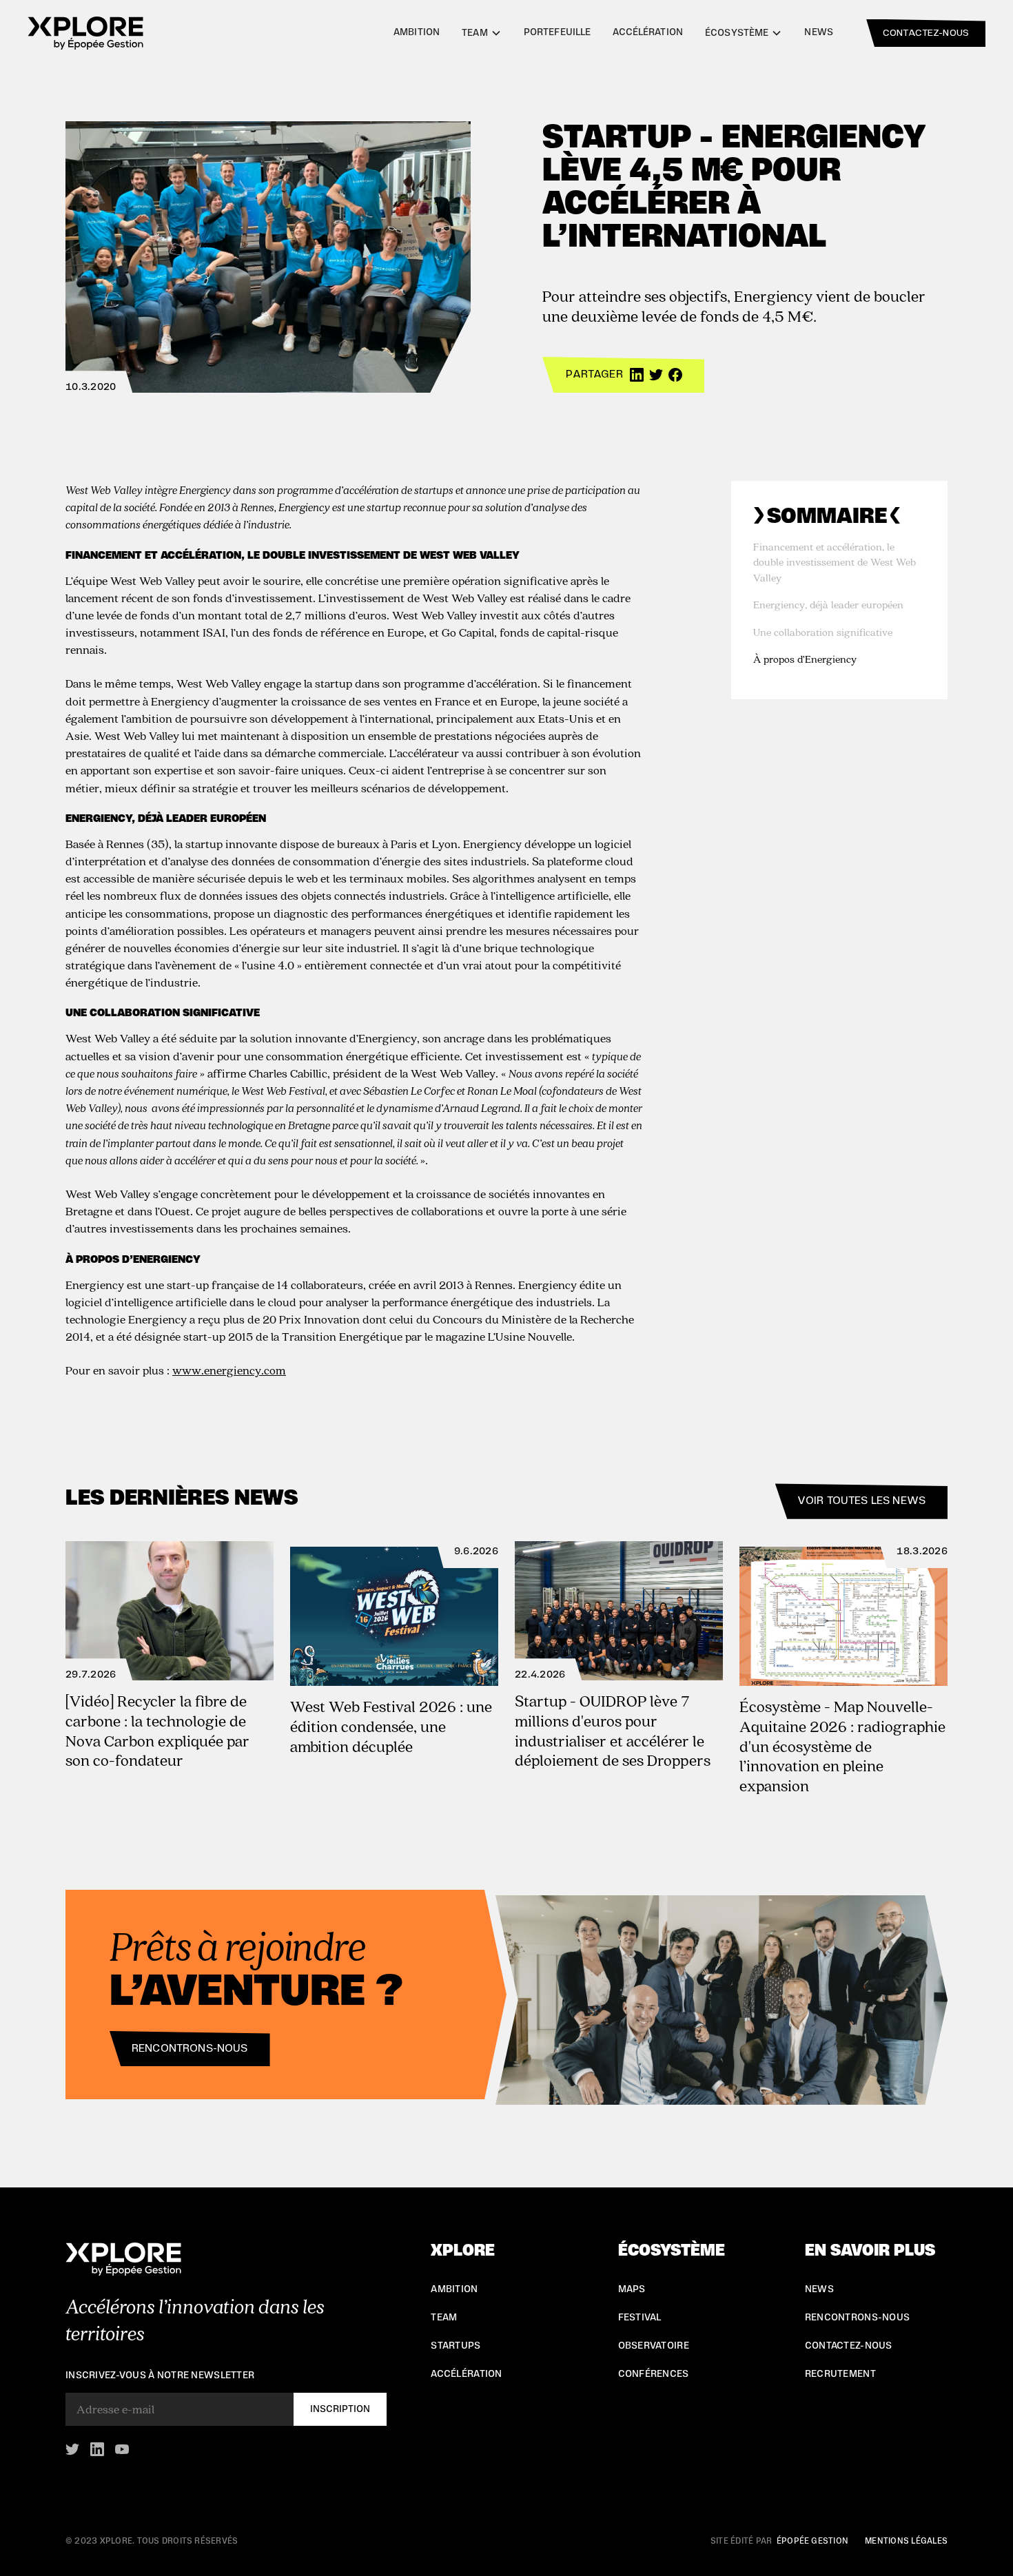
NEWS (819, 2289)
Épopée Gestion (812, 2541)
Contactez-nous (849, 2346)
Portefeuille (557, 32)
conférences (654, 2374)
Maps (632, 2289)
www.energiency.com (229, 1370)
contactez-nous (926, 33)
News (819, 32)
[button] (482, 33)
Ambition (417, 32)
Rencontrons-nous (190, 2048)
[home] (85, 33)
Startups (456, 2346)
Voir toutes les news (861, 1501)
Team (444, 2318)
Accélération (648, 32)
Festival (640, 2318)
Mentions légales (906, 2541)
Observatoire (654, 2346)
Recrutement (840, 2374)
